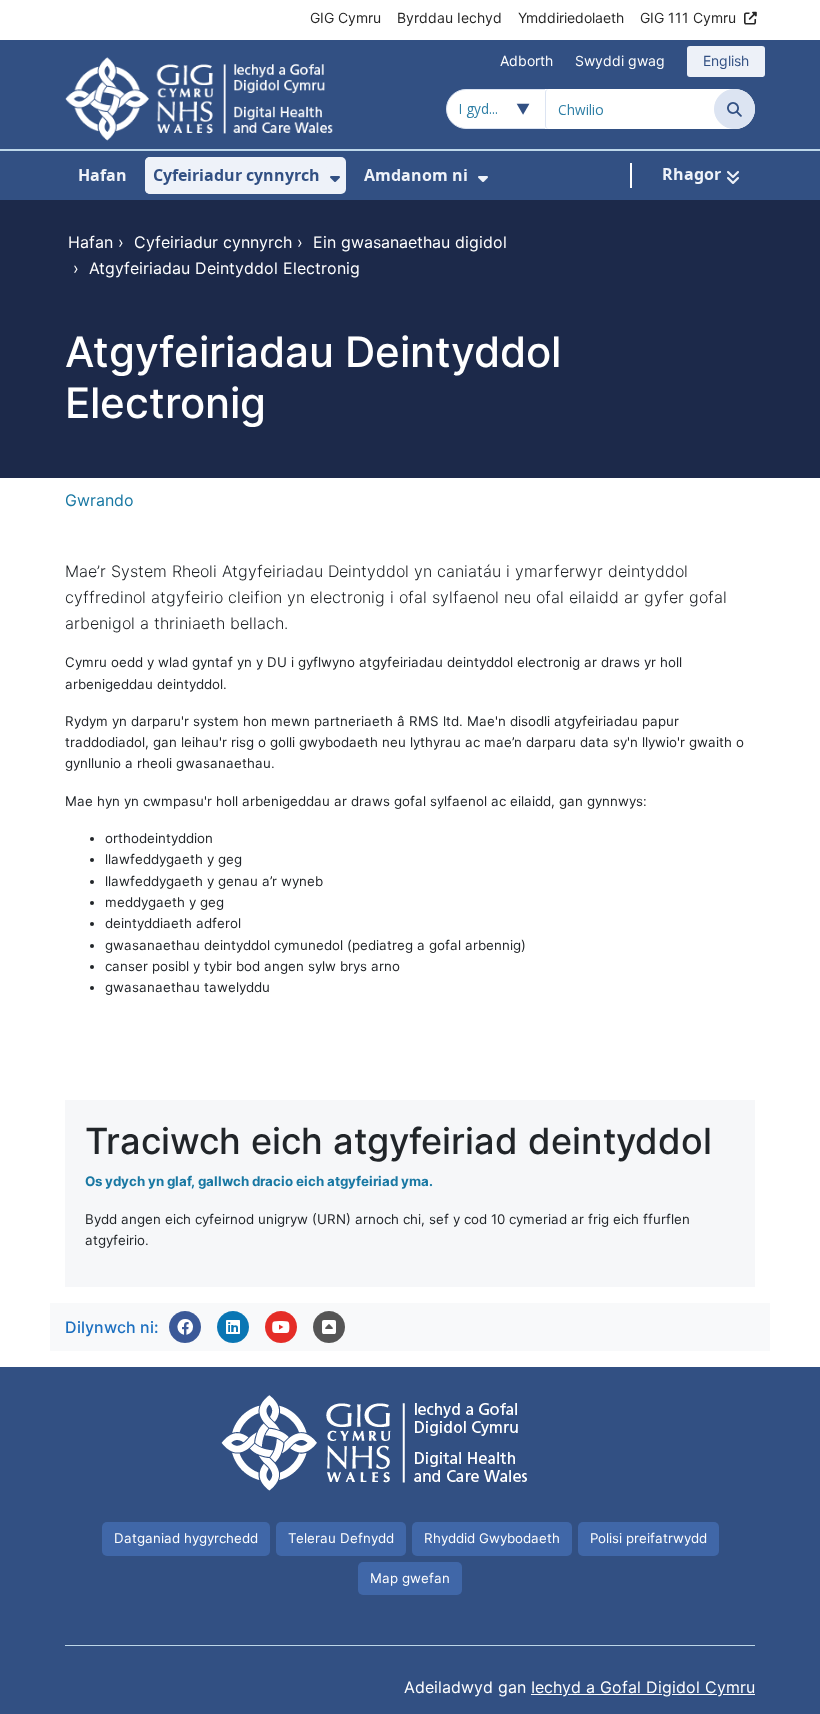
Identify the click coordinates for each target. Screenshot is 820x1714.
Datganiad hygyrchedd (186, 1538)
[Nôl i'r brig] (329, 1327)
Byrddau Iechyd (449, 17)
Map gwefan (410, 1578)
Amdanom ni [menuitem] (416, 175)
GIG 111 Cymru (688, 17)
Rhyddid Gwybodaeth (492, 1538)
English (726, 60)
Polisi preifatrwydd (648, 1538)
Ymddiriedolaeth (571, 17)
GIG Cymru (345, 17)
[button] (185, 1327)
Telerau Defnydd (341, 1538)
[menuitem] (335, 178)
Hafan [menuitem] (102, 175)
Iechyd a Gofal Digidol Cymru (643, 1687)
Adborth (526, 60)
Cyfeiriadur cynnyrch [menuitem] (236, 175)
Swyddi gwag (620, 60)
